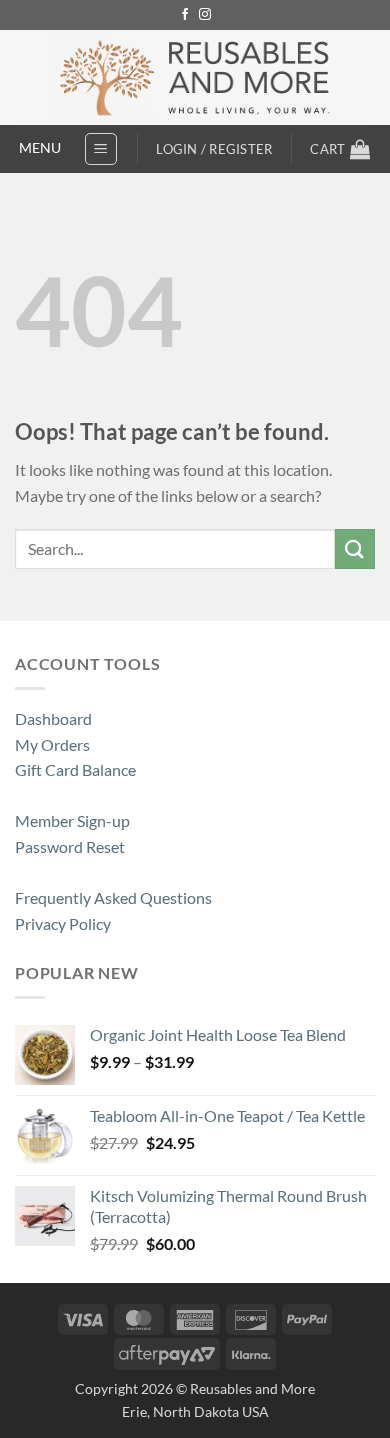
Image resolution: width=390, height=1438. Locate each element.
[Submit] (355, 548)
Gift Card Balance (75, 769)
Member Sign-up (72, 820)
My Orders (52, 744)
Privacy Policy (63, 923)
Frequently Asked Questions (113, 897)
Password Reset (70, 846)
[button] (101, 149)
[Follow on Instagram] (205, 15)
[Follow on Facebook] (185, 15)
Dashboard (53, 718)
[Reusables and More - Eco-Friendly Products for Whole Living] (195, 77)
